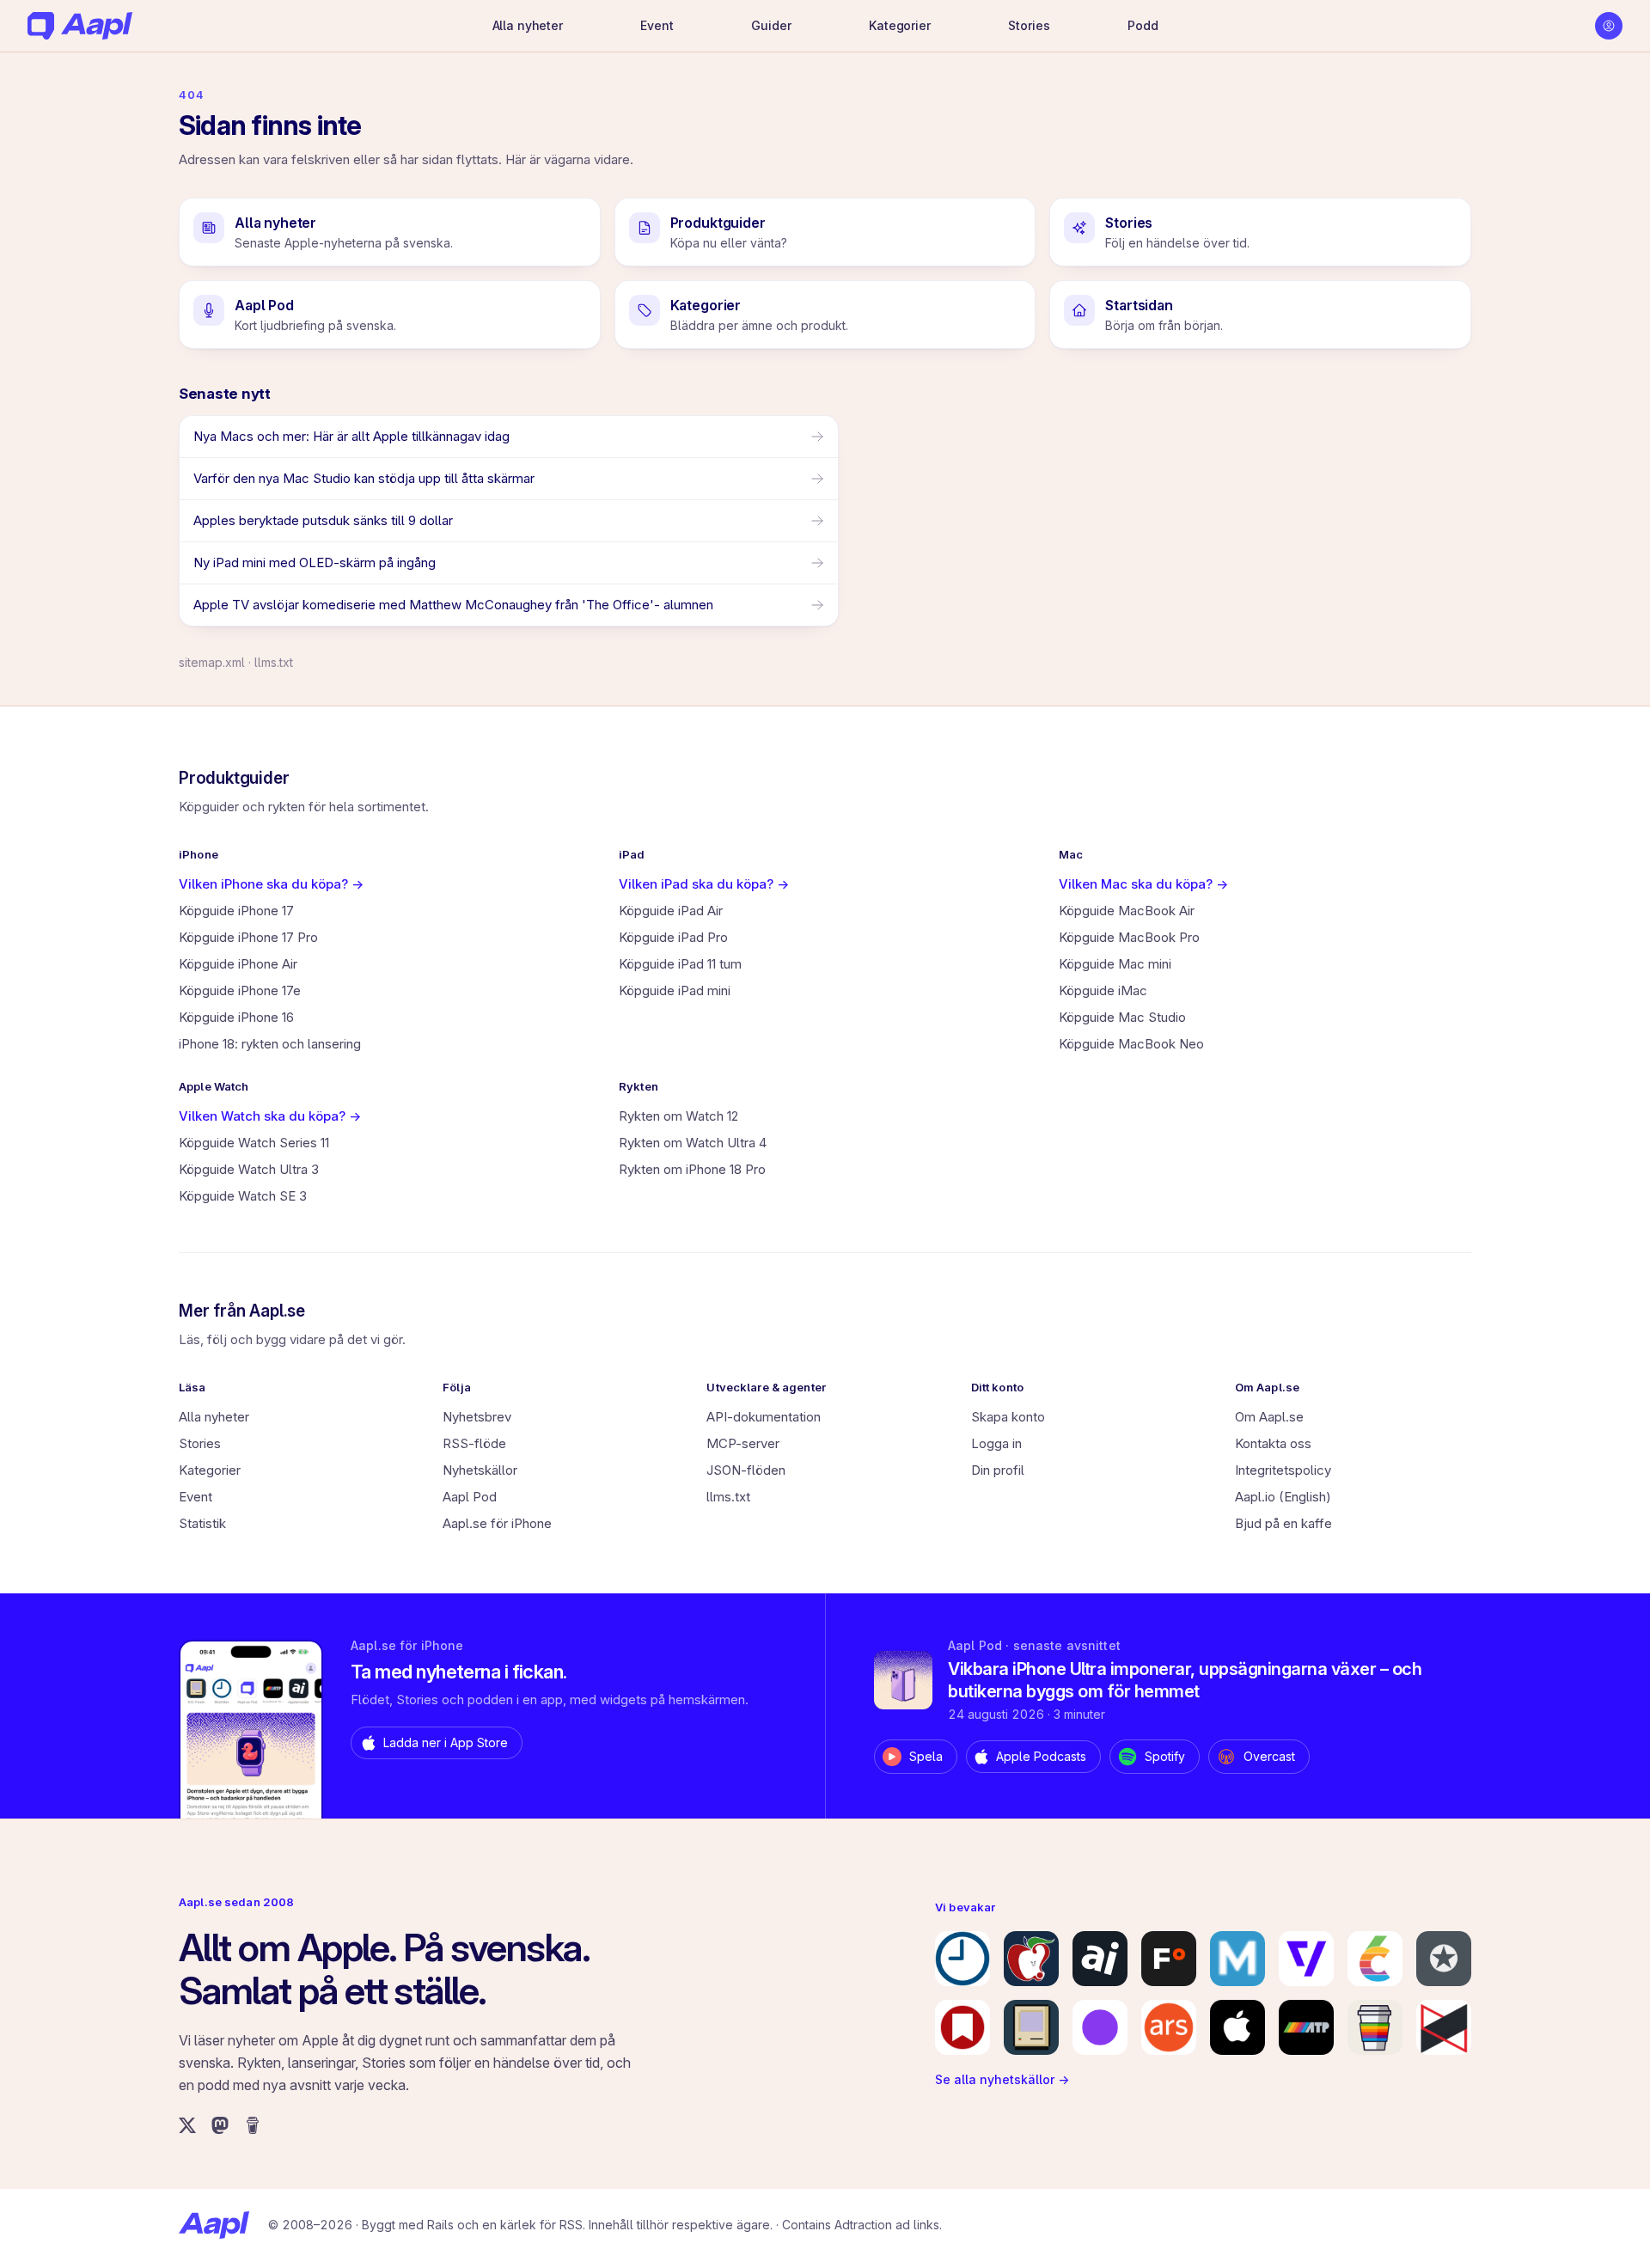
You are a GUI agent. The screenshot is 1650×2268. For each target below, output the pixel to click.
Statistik (202, 1523)
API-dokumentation (764, 1417)
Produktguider (234, 778)
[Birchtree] (1100, 2027)
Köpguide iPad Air (671, 911)
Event (657, 25)
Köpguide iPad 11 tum (680, 964)
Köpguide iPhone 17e (240, 990)
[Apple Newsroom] (1237, 2027)
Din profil (998, 1470)
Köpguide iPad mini (675, 990)
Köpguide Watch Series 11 (254, 1143)
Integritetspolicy (1283, 1470)
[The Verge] (1306, 1959)
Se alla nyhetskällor (1002, 2079)
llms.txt (274, 662)
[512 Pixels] (1031, 2027)
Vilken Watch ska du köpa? (270, 1116)
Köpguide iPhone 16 (236, 1017)
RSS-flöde (474, 1443)
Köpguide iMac (1103, 990)
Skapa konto (1008, 1417)
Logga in (996, 1443)
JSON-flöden (746, 1470)
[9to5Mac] (962, 1959)
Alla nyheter (528, 25)
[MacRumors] (1031, 1959)
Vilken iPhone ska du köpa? (271, 884)
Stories (1029, 25)
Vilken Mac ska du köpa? (1143, 884)
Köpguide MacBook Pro (1129, 937)
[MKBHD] (1444, 2027)
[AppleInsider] (1100, 1959)
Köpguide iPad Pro (673, 937)
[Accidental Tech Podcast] (1306, 2027)
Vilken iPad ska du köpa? (704, 884)
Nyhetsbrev (477, 1417)
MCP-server (743, 1443)
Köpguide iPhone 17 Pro (248, 937)
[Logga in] (1609, 26)
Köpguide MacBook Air (1127, 911)
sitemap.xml (212, 662)
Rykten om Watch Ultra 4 (693, 1143)
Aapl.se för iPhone (497, 1523)
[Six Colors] (1375, 1959)
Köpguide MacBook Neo (1131, 1044)
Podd (1143, 25)
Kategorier (900, 25)
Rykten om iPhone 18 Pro (692, 1169)
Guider (771, 25)
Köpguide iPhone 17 (236, 911)
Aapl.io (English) (1283, 1497)
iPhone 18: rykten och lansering (270, 1044)
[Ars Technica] (1169, 2027)
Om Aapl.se (1269, 1417)
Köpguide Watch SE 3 (243, 1196)
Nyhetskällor (480, 1470)
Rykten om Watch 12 (678, 1116)
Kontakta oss (1273, 1443)
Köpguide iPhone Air (238, 964)
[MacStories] (962, 2027)
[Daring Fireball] (1444, 1959)
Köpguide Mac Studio (1122, 1017)
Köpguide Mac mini (1115, 964)
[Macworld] (1237, 1959)
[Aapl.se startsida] (214, 2225)
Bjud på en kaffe (1283, 1523)
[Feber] (1169, 1959)
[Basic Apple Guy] (1375, 2027)
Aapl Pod (470, 1497)
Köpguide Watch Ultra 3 (249, 1169)
